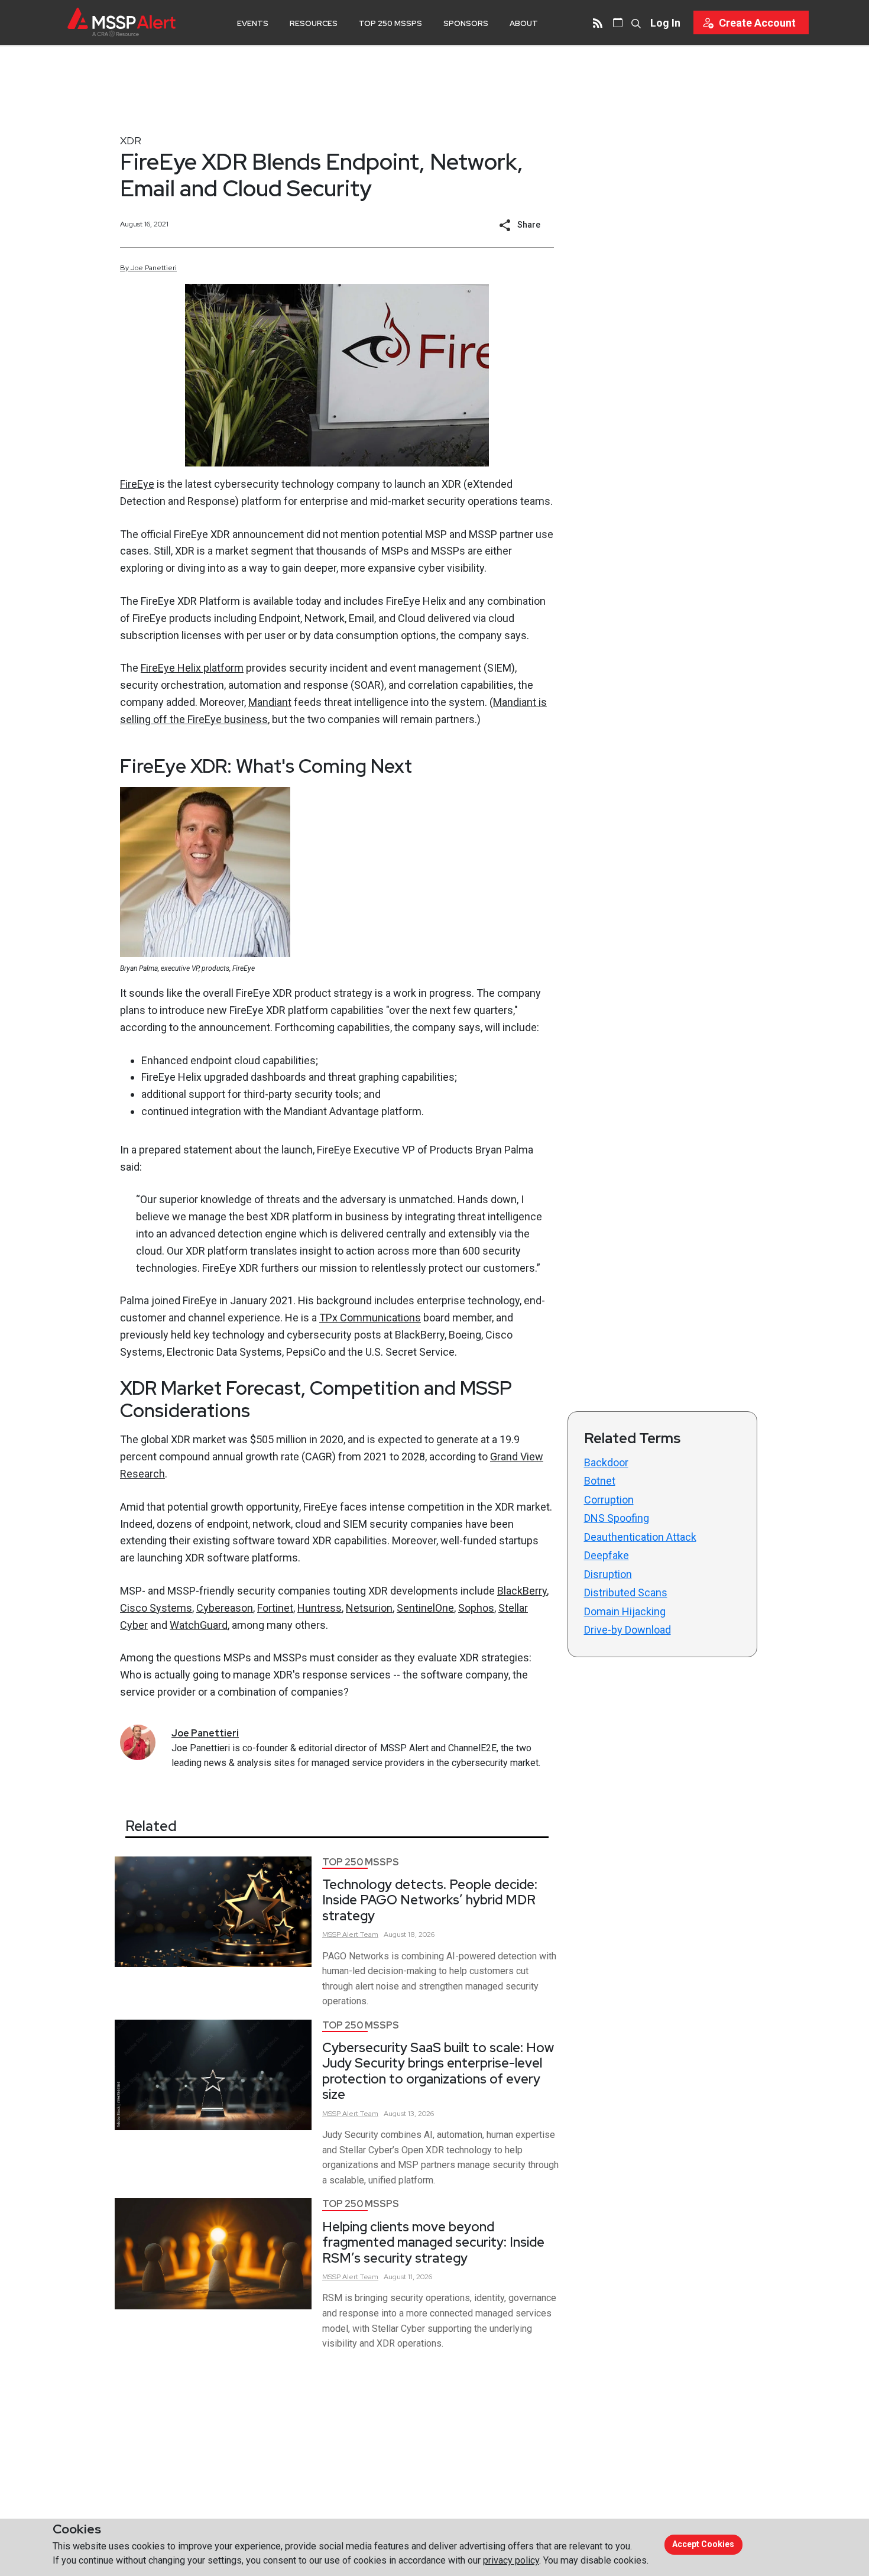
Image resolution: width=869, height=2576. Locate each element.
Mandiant (270, 702)
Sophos (476, 1608)
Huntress (320, 1608)
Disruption (608, 1574)
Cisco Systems (156, 1608)
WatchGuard (199, 1625)
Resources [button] (314, 23)
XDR (131, 140)
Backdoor (606, 1462)
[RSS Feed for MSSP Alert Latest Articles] (598, 22)
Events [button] (253, 23)
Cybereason (225, 1608)
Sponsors (466, 23)
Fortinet (275, 1608)
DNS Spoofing (617, 1518)
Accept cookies (703, 2544)
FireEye (137, 484)
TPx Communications (370, 1318)
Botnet (600, 1481)
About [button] (524, 23)
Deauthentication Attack (640, 1537)
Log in (665, 23)
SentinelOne (425, 1608)
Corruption (609, 1500)
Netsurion (369, 1608)
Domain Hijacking (625, 1611)
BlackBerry (522, 1591)
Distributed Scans (626, 1592)
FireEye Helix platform (192, 668)
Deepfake (607, 1555)
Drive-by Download (628, 1630)
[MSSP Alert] (121, 22)
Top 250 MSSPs (390, 23)
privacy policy (511, 2560)
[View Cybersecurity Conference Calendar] (618, 22)
